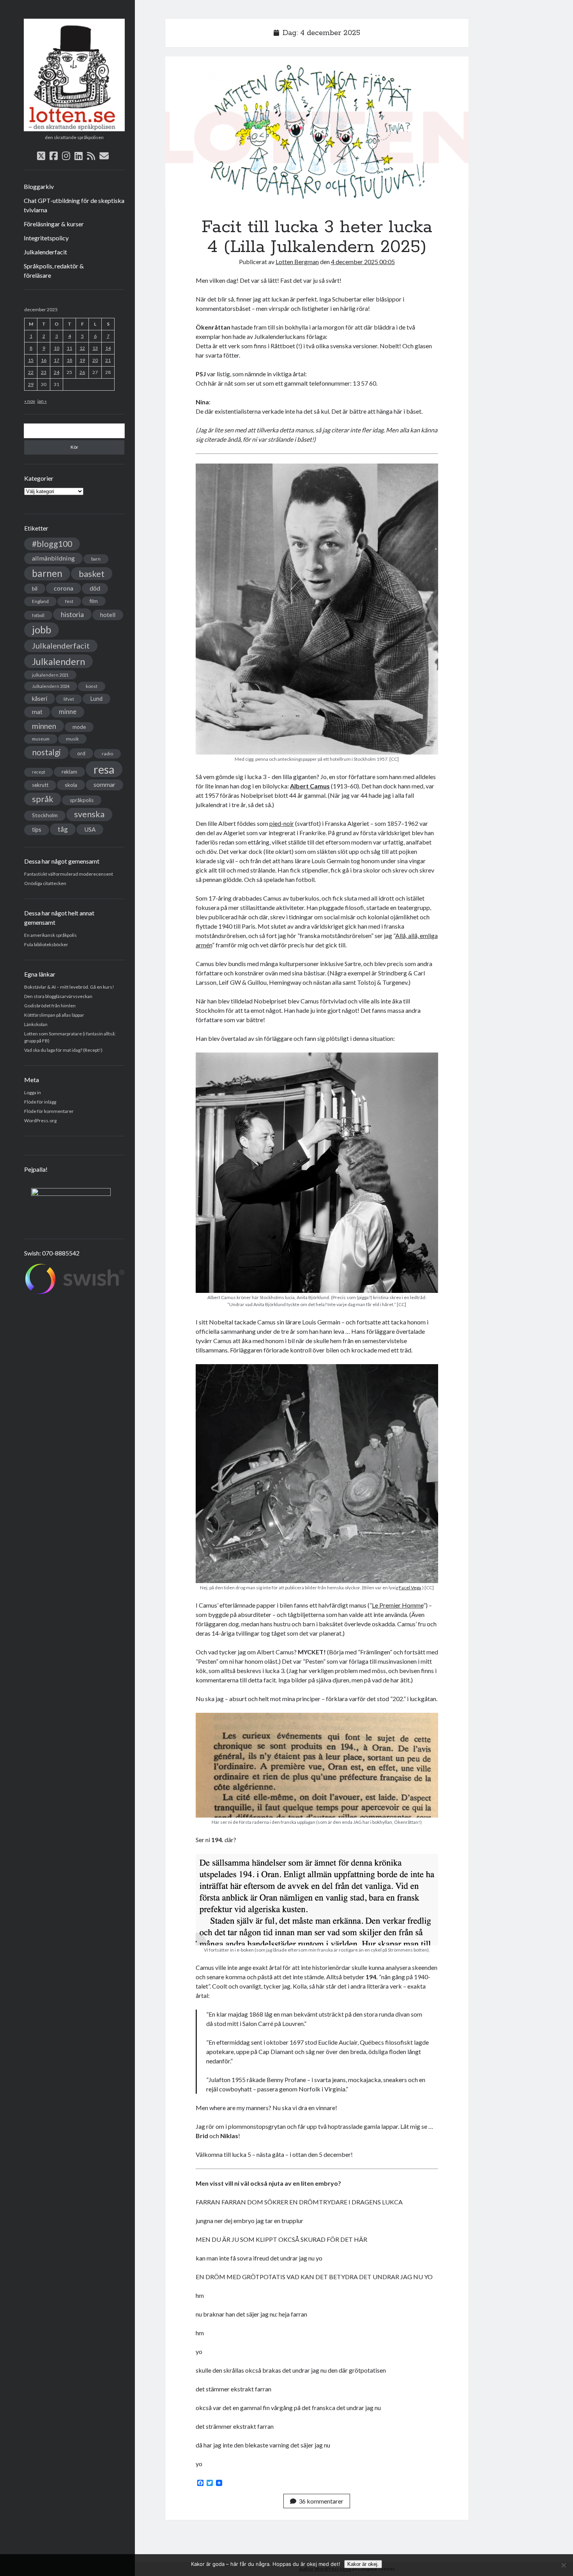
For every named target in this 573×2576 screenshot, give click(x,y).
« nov (30, 401)
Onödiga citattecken (45, 883)
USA (90, 829)
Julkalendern (58, 661)
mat (37, 712)
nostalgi (46, 752)
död (95, 588)
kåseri (40, 698)
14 (108, 348)
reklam (69, 772)
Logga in (33, 1092)
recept (39, 772)
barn (96, 559)
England (40, 601)
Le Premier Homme (398, 1605)
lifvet (69, 699)
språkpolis (82, 800)
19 (82, 360)
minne (68, 712)
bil (35, 588)
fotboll (38, 615)
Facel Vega (410, 1588)
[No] (563, 2565)
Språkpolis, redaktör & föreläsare (54, 271)
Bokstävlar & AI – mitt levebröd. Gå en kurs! (69, 987)
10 (57, 348)
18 (69, 360)
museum (41, 739)
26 (82, 372)
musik (72, 739)
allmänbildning (53, 558)
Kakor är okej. (363, 2564)
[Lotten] (74, 129)
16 (44, 360)
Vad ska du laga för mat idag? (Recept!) (63, 1050)
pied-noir (282, 823)
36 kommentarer (321, 2501)
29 (31, 384)
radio (107, 754)
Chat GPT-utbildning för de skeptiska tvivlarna (74, 205)
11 (69, 348)
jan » (42, 401)
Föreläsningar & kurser (54, 224)
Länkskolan (36, 1024)
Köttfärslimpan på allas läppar (54, 1015)
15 (31, 360)
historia (72, 614)
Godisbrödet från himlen (50, 1006)
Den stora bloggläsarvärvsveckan (58, 996)
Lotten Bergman (297, 262)
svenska (89, 814)
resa (104, 769)
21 (108, 360)
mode (79, 727)
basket (92, 574)
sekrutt (40, 785)
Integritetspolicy (46, 238)
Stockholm (45, 815)
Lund (96, 699)
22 (31, 372)
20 (95, 360)
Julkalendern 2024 (51, 686)
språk (43, 799)
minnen (44, 726)
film (94, 601)
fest (69, 601)
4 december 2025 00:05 (363, 262)
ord (81, 753)
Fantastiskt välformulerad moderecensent (69, 874)
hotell (108, 615)
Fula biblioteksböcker (46, 944)
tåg (63, 829)
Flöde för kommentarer (49, 1111)
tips (37, 830)
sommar (104, 785)
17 (57, 360)
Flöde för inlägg (40, 1102)
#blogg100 (52, 544)
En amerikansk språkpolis (50, 935)
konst (92, 686)
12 (82, 348)
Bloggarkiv (39, 186)
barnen (47, 573)
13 (95, 348)
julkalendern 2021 (50, 675)
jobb (42, 629)
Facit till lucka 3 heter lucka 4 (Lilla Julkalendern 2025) (317, 132)
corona (64, 588)
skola (71, 785)
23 (44, 372)
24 (57, 372)
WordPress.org (40, 1120)
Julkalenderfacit (45, 252)
